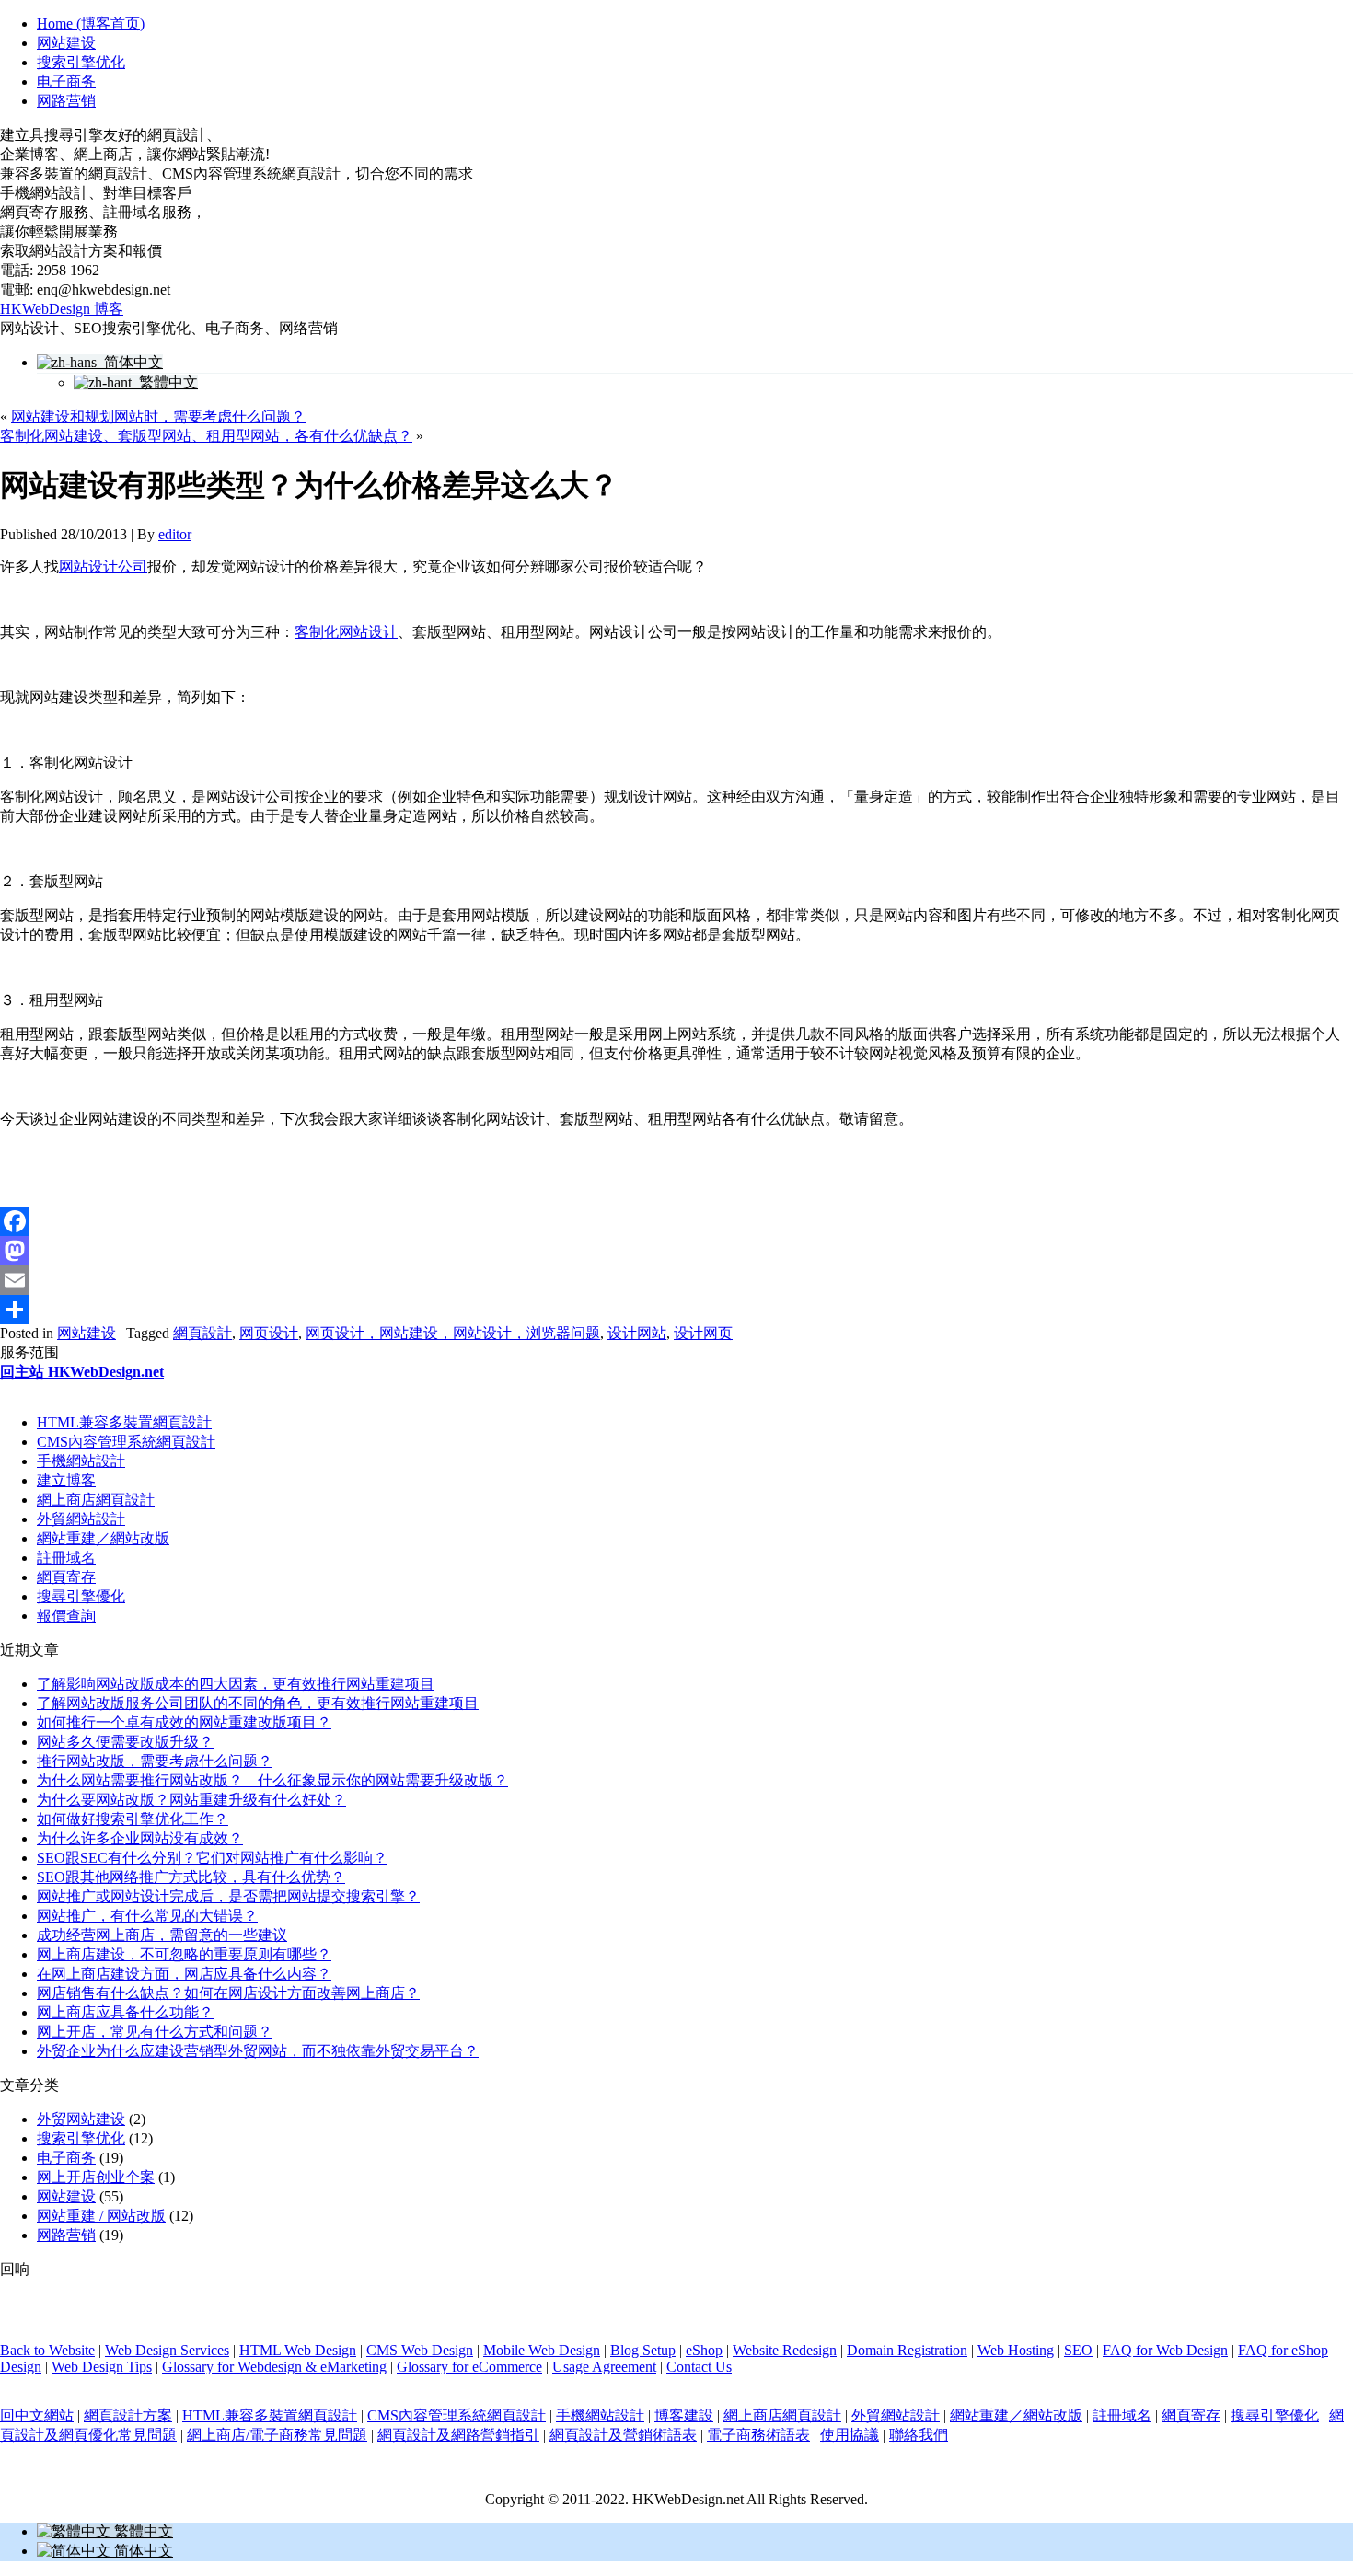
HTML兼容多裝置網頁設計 (124, 1422)
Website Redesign (785, 2350)
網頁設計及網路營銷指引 (458, 2435)
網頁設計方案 (128, 2415)
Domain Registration (907, 2350)
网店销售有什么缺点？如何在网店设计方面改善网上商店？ (228, 1993)
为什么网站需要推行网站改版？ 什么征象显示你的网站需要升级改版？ (272, 1780)
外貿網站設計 (81, 1519)
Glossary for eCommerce (469, 2367)
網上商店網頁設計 (96, 1500)
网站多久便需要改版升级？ (125, 1742)
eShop (704, 2350)
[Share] (676, 1310)
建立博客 (66, 1480)
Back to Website (47, 2350)
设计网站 (637, 1333)
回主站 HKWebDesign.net (82, 1372)
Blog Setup (643, 2350)
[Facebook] (676, 1221)
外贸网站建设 (81, 2119)
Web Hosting (1016, 2350)
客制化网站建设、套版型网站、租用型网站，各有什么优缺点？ (206, 436)
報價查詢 (66, 1616)
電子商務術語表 (758, 2435)
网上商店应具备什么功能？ (125, 2012)
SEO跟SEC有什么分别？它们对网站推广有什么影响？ (212, 1858)
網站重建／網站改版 (103, 1538)
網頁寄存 (66, 1577)
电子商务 (66, 81)
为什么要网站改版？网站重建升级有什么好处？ (191, 1800)
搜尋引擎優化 (81, 1596)
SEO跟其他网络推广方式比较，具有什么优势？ (191, 1877)
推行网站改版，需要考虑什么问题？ (155, 1761)
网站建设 (66, 43)
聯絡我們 (919, 2435)
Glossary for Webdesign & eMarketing (274, 2367)
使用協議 (850, 2435)
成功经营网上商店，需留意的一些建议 (162, 1935)
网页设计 (269, 1333)
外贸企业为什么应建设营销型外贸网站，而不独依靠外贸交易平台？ (258, 2051)
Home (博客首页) (91, 23)
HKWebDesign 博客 (62, 309)
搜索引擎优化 (81, 62)
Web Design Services (167, 2350)
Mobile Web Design (542, 2350)
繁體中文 (165, 382)
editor (175, 534)
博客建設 (684, 2415)
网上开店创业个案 (96, 2177)
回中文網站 (37, 2415)
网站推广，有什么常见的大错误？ (147, 1916)
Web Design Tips (102, 2367)
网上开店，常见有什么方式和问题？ (155, 2032)
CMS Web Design (420, 2350)
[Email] (676, 1280)
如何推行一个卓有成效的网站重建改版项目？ (184, 1722)
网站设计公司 (103, 566)
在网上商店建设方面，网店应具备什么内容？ (184, 1974)
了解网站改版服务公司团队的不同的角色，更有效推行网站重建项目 (258, 1703)
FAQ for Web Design (1165, 2350)
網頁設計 (202, 1333)
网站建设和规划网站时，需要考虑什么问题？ (158, 416)
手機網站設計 (81, 1461)
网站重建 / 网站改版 (101, 2216)
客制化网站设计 (346, 632)
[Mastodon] (676, 1251)
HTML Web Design (298, 2350)
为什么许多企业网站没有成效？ (140, 1838)
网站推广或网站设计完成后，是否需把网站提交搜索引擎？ (228, 1896)
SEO (1078, 2350)
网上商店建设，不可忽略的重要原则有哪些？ (184, 1954)
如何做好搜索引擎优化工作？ (133, 1819)
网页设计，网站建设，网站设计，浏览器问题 (453, 1333)
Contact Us (699, 2367)
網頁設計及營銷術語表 (623, 2435)
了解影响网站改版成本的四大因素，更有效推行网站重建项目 (236, 1684)
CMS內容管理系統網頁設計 (126, 1442)
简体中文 (130, 362)
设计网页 (703, 1333)
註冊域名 (66, 1558)
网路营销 (66, 101)
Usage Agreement (604, 2367)
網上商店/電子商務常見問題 (277, 2435)
